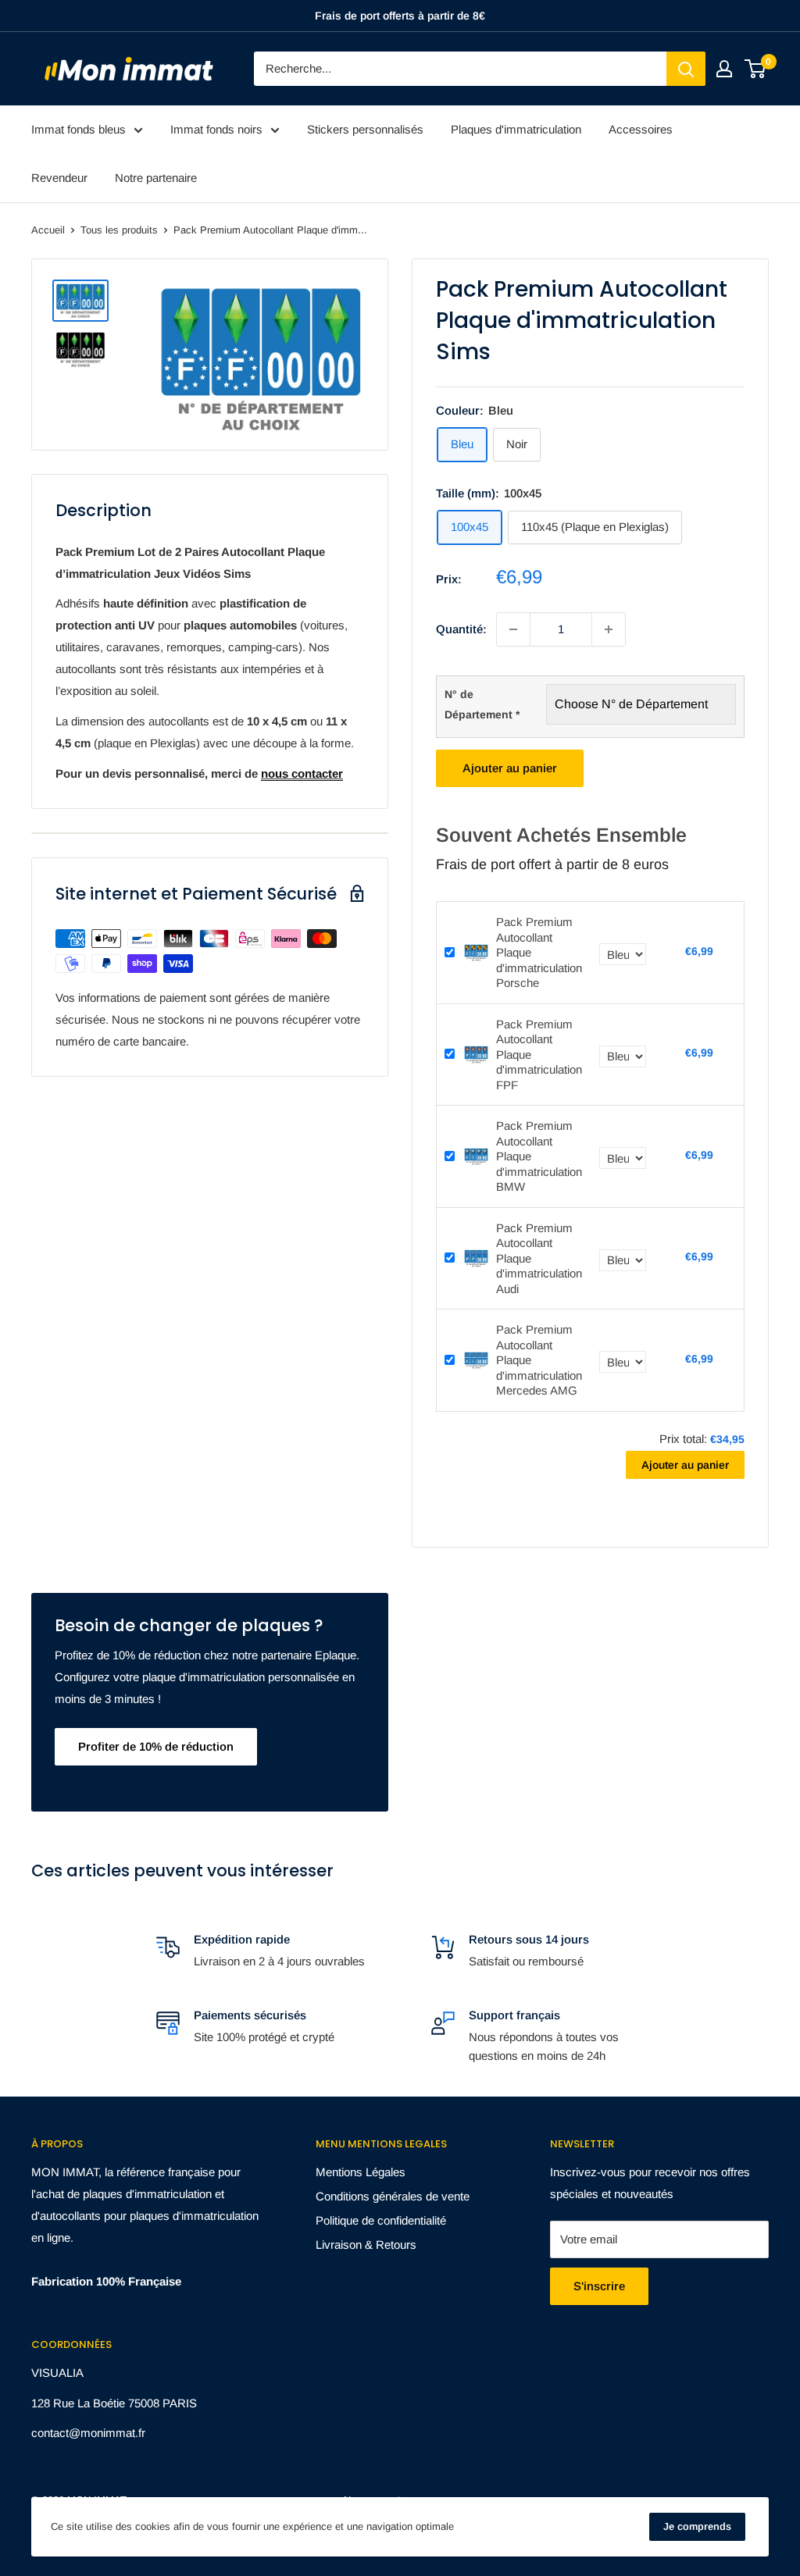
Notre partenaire (156, 178)
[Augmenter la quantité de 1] (609, 629)
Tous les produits (119, 230)
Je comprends (697, 2526)
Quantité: (461, 629)
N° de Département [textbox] (482, 704)
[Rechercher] (686, 69)
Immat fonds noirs (216, 129)
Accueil (48, 230)
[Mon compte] (724, 69)
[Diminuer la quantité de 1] (513, 629)
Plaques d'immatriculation (516, 129)
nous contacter (302, 773)
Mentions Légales (361, 2172)
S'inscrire (599, 2286)
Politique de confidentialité (381, 2220)
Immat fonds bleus (79, 129)
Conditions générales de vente (393, 2196)
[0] (756, 69)
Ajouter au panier (510, 768)
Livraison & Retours (366, 2245)
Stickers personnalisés (365, 129)
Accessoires (641, 129)
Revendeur (59, 178)
